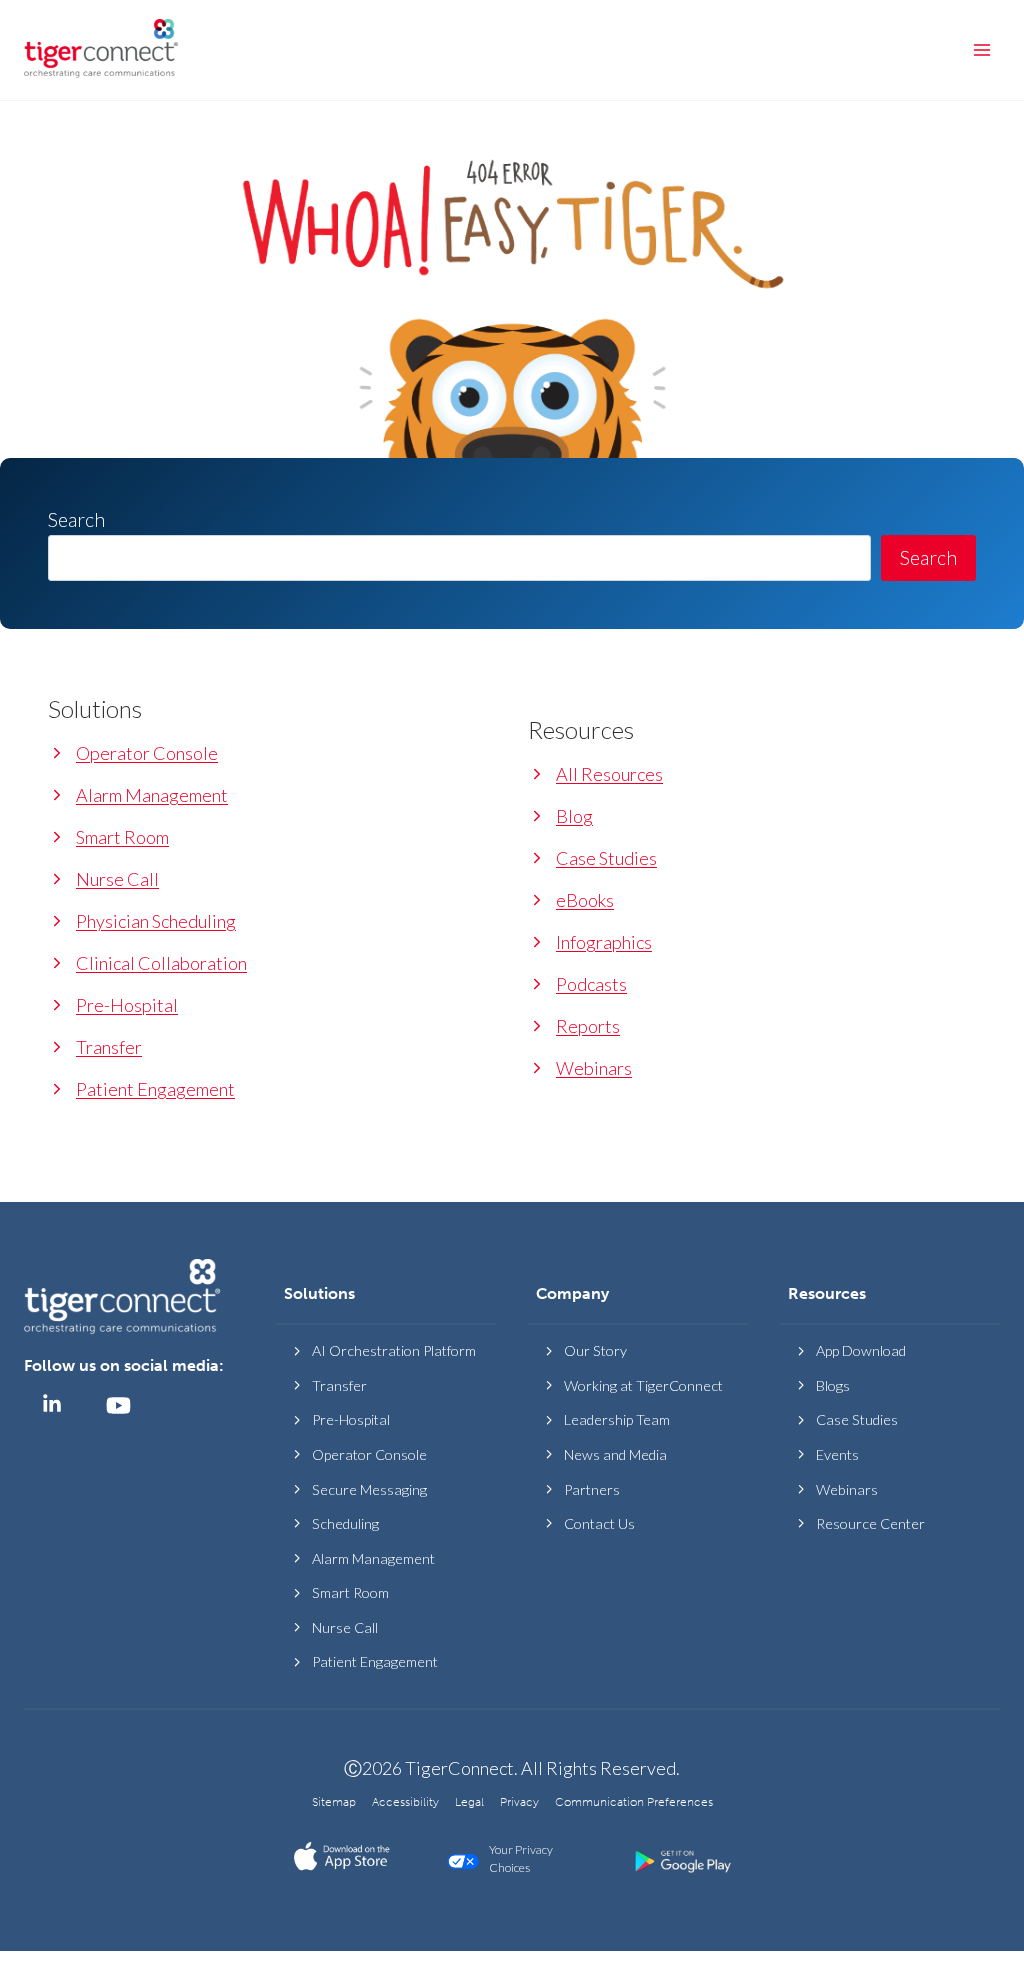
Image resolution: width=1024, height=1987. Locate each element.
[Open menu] (981, 49)
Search (928, 557)
